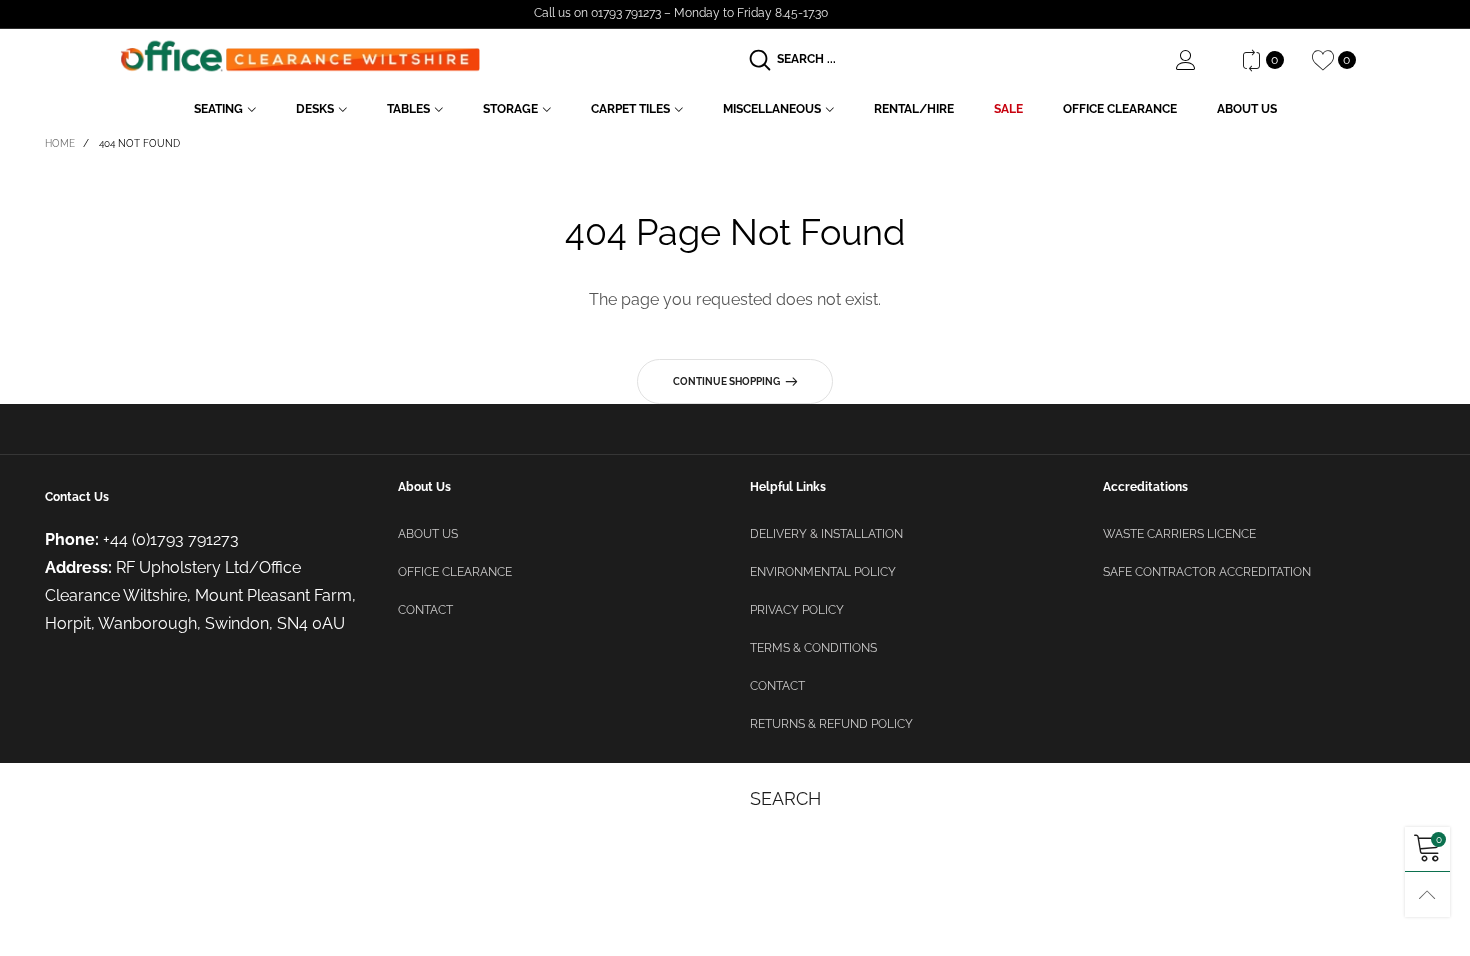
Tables (408, 109)
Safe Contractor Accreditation (1207, 572)
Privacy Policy (797, 610)
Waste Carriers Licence (1179, 534)
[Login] (1201, 60)
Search (785, 798)
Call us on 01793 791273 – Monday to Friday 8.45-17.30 (681, 13)
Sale (1008, 109)
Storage (510, 109)
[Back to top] (1427, 894)
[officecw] (300, 56)
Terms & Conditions (813, 648)
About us (428, 534)
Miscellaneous (772, 109)
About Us (1247, 109)
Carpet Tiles (630, 109)
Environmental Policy (823, 572)
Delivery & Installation (826, 534)
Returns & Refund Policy (831, 724)
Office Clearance (1120, 109)
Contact (425, 610)
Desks (315, 109)
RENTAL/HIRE (914, 109)
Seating (218, 109)
